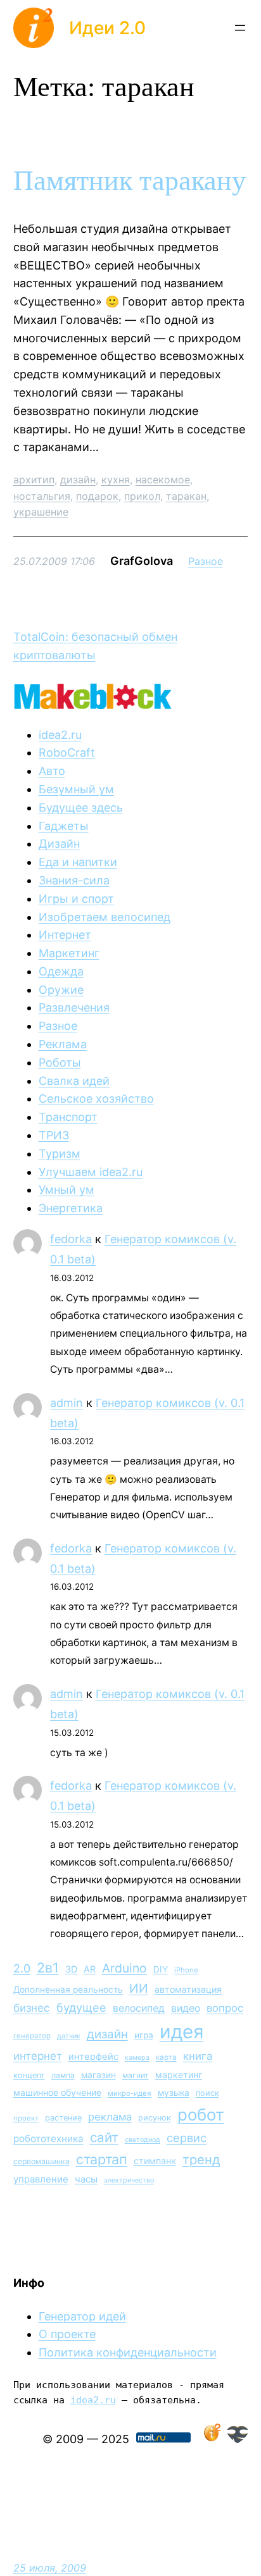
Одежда (61, 971)
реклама (110, 2117)
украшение (41, 512)
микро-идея (130, 2093)
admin (67, 1403)
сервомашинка (41, 2161)
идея (181, 2032)
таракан (186, 496)
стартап (102, 2159)
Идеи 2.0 (107, 28)
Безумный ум (76, 789)
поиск (207, 2093)
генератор (32, 2036)
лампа (63, 2075)
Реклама (63, 1044)
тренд (201, 2159)
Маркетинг (69, 953)
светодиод (143, 2140)
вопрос (225, 2008)
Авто (52, 771)
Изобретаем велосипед (105, 917)
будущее (81, 2007)
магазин (99, 2075)
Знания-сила (74, 880)
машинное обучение (57, 2092)
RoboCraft (67, 752)
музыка (174, 2093)
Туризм (60, 1154)
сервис (187, 2138)
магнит (136, 2075)
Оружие (61, 990)
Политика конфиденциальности (128, 2352)
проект (26, 2118)
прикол (142, 496)
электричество (129, 2180)
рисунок (155, 2118)
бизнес (32, 2008)
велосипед (139, 2008)
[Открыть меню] (240, 28)
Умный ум (67, 1190)
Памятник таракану (130, 181)
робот (201, 2115)
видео (186, 2008)
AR (90, 1969)
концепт (29, 2075)
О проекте (67, 2334)
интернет (38, 2056)
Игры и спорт (76, 899)
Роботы (60, 1062)
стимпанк (155, 2161)
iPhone (186, 1970)
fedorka (71, 1239)
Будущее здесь (81, 808)
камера (137, 2058)
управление (41, 2179)
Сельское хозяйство (96, 1099)
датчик (69, 2036)
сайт (104, 2137)
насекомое (163, 480)
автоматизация (188, 1989)
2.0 (22, 1968)
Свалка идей (74, 1081)
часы (86, 2179)
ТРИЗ (54, 1135)
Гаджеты (64, 826)
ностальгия (42, 496)
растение (63, 2118)
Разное (206, 561)
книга (198, 2056)
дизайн (78, 480)
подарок (97, 496)
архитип (34, 480)
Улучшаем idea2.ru (91, 1172)
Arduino (124, 1968)
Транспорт (68, 1117)
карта (166, 2057)
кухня (116, 480)
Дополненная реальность (68, 1990)
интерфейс (93, 2057)
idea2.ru (60, 735)
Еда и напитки (78, 862)
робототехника (48, 2139)
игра (144, 2035)
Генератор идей (82, 2316)
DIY (161, 1969)
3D (71, 1969)
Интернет (65, 935)
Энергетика (71, 1208)
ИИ (139, 1988)
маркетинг (179, 2075)
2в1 (48, 1967)
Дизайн (59, 844)
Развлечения (74, 1007)
